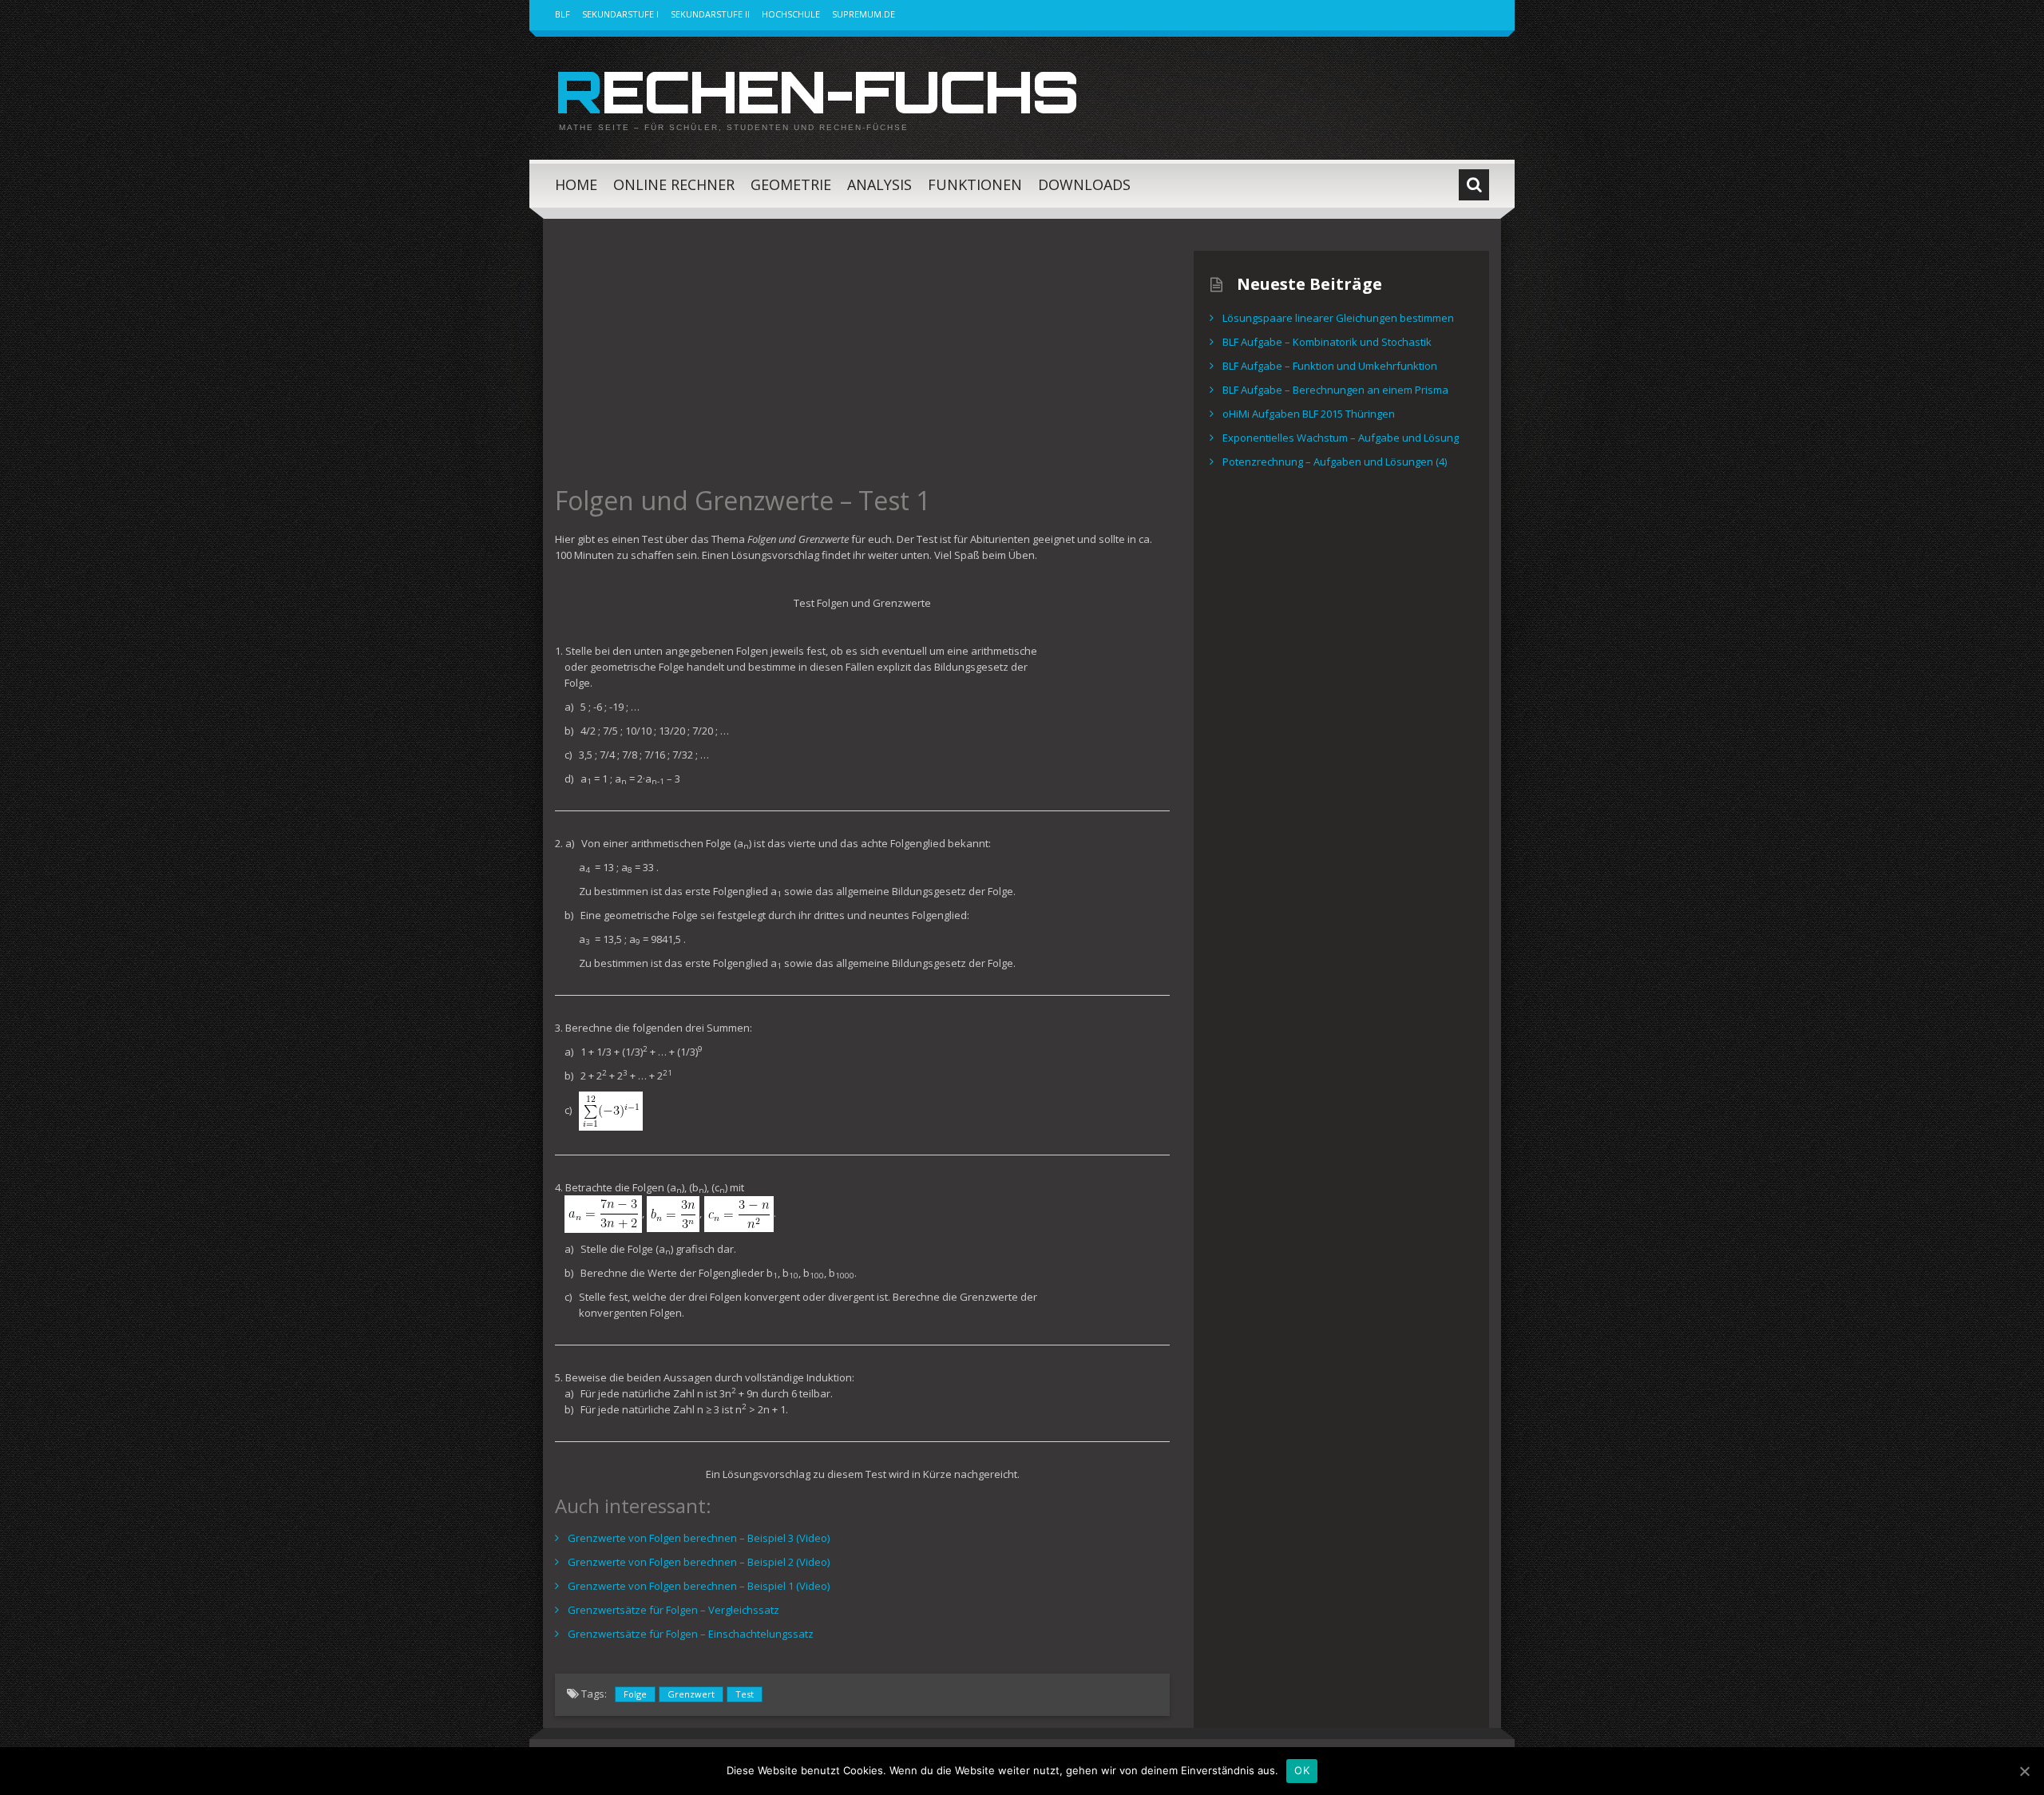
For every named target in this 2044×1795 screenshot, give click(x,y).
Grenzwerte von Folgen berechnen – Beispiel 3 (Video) (699, 1538)
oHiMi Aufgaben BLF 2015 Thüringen (1309, 414)
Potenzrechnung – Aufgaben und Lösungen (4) (1335, 462)
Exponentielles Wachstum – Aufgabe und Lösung (1341, 438)
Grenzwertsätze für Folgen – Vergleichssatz (673, 1610)
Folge (635, 1694)
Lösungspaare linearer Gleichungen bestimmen (1338, 318)
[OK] (2024, 1771)
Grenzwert (691, 1694)
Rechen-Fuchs (816, 91)
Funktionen (975, 184)
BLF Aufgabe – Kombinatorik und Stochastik (1327, 342)
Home (576, 184)
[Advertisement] (862, 363)
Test (745, 1694)
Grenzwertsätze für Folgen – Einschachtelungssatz (691, 1634)
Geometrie (791, 184)
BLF (562, 14)
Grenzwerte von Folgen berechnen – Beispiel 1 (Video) (699, 1586)
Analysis (879, 184)
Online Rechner (674, 184)
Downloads (1084, 184)
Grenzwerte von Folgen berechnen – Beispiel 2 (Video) (699, 1562)
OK (1302, 1770)
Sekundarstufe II (710, 14)
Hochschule (791, 14)
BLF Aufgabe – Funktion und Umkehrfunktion (1330, 366)
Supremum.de (864, 14)
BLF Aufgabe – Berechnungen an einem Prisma (1335, 390)
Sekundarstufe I (620, 14)
